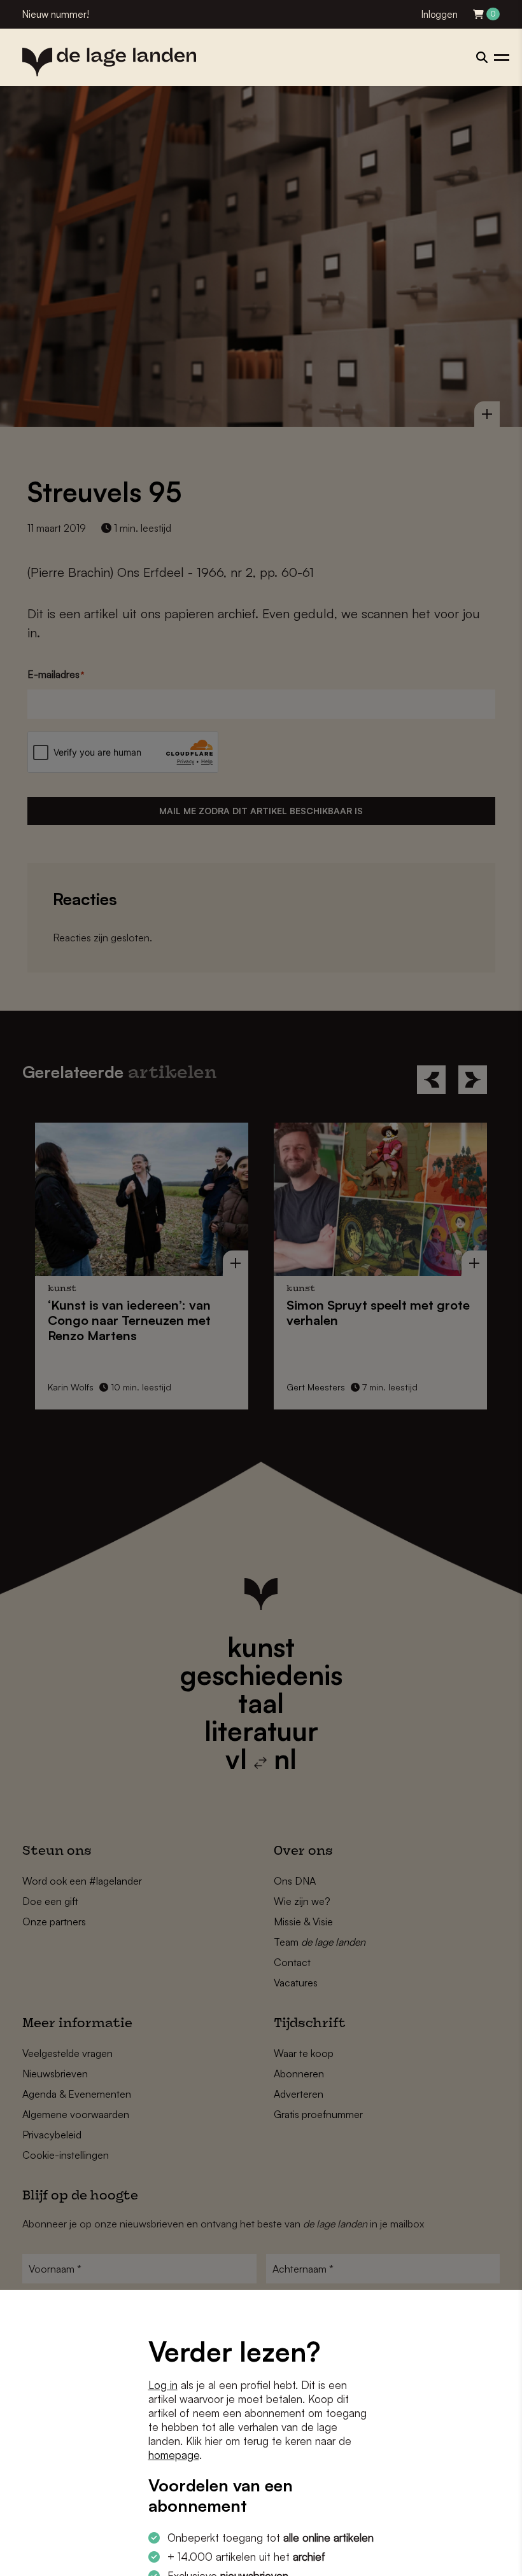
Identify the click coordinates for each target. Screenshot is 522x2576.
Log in (163, 2385)
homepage (174, 2455)
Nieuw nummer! (56, 14)
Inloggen (440, 14)
